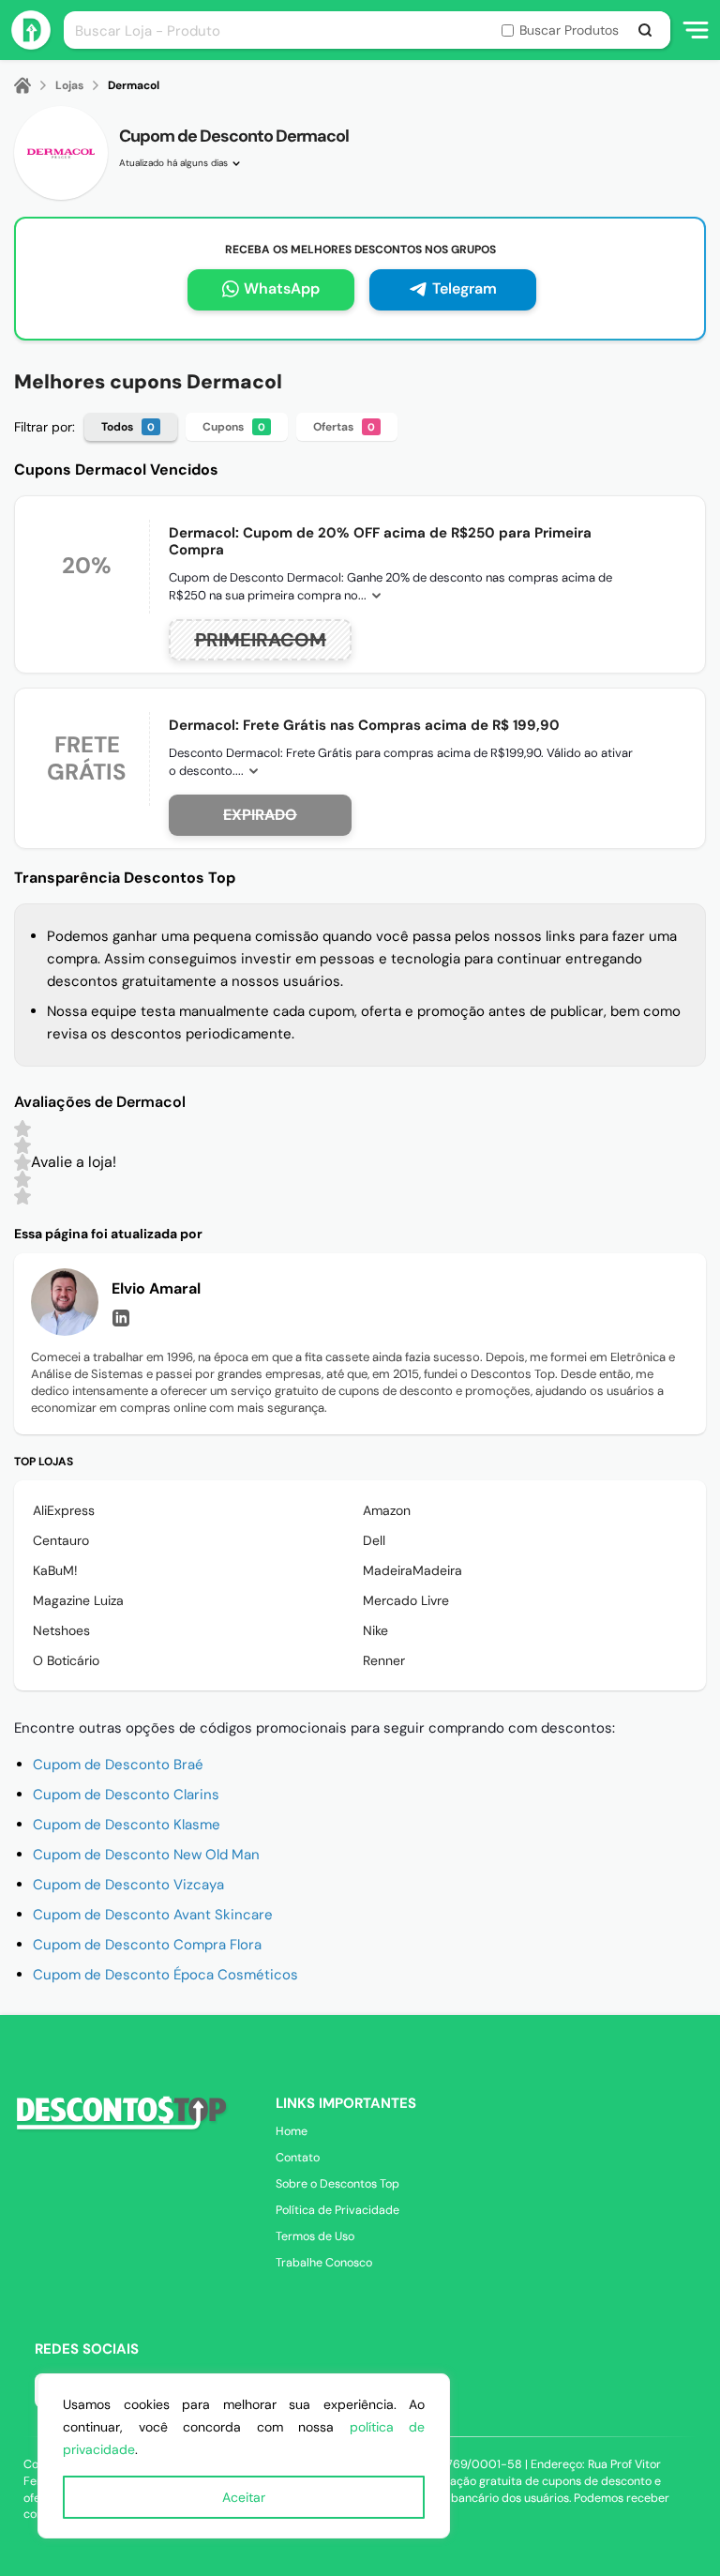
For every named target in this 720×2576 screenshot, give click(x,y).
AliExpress (64, 1510)
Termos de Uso (315, 2236)
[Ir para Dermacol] (61, 153)
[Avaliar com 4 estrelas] (22, 1145)
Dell (374, 1540)
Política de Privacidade (337, 2210)
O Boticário (66, 1660)
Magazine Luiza (78, 1600)
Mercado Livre (406, 1600)
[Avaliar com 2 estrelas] (22, 1179)
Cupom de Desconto (126, 1795)
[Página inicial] (34, 85)
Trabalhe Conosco (324, 2263)
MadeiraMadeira (412, 1570)
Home (292, 2131)
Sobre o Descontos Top (337, 2184)
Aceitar (244, 2497)
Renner (384, 1660)
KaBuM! (55, 1570)
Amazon (387, 1510)
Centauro (61, 1540)
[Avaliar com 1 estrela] (22, 1196)
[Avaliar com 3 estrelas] (22, 1162)
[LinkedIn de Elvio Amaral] (121, 1318)
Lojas (69, 85)
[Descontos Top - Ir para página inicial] (31, 45)
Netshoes (61, 1630)
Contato (298, 2158)
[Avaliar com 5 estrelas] (22, 1129)
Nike (375, 1630)
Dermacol (134, 85)
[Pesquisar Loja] (645, 30)
